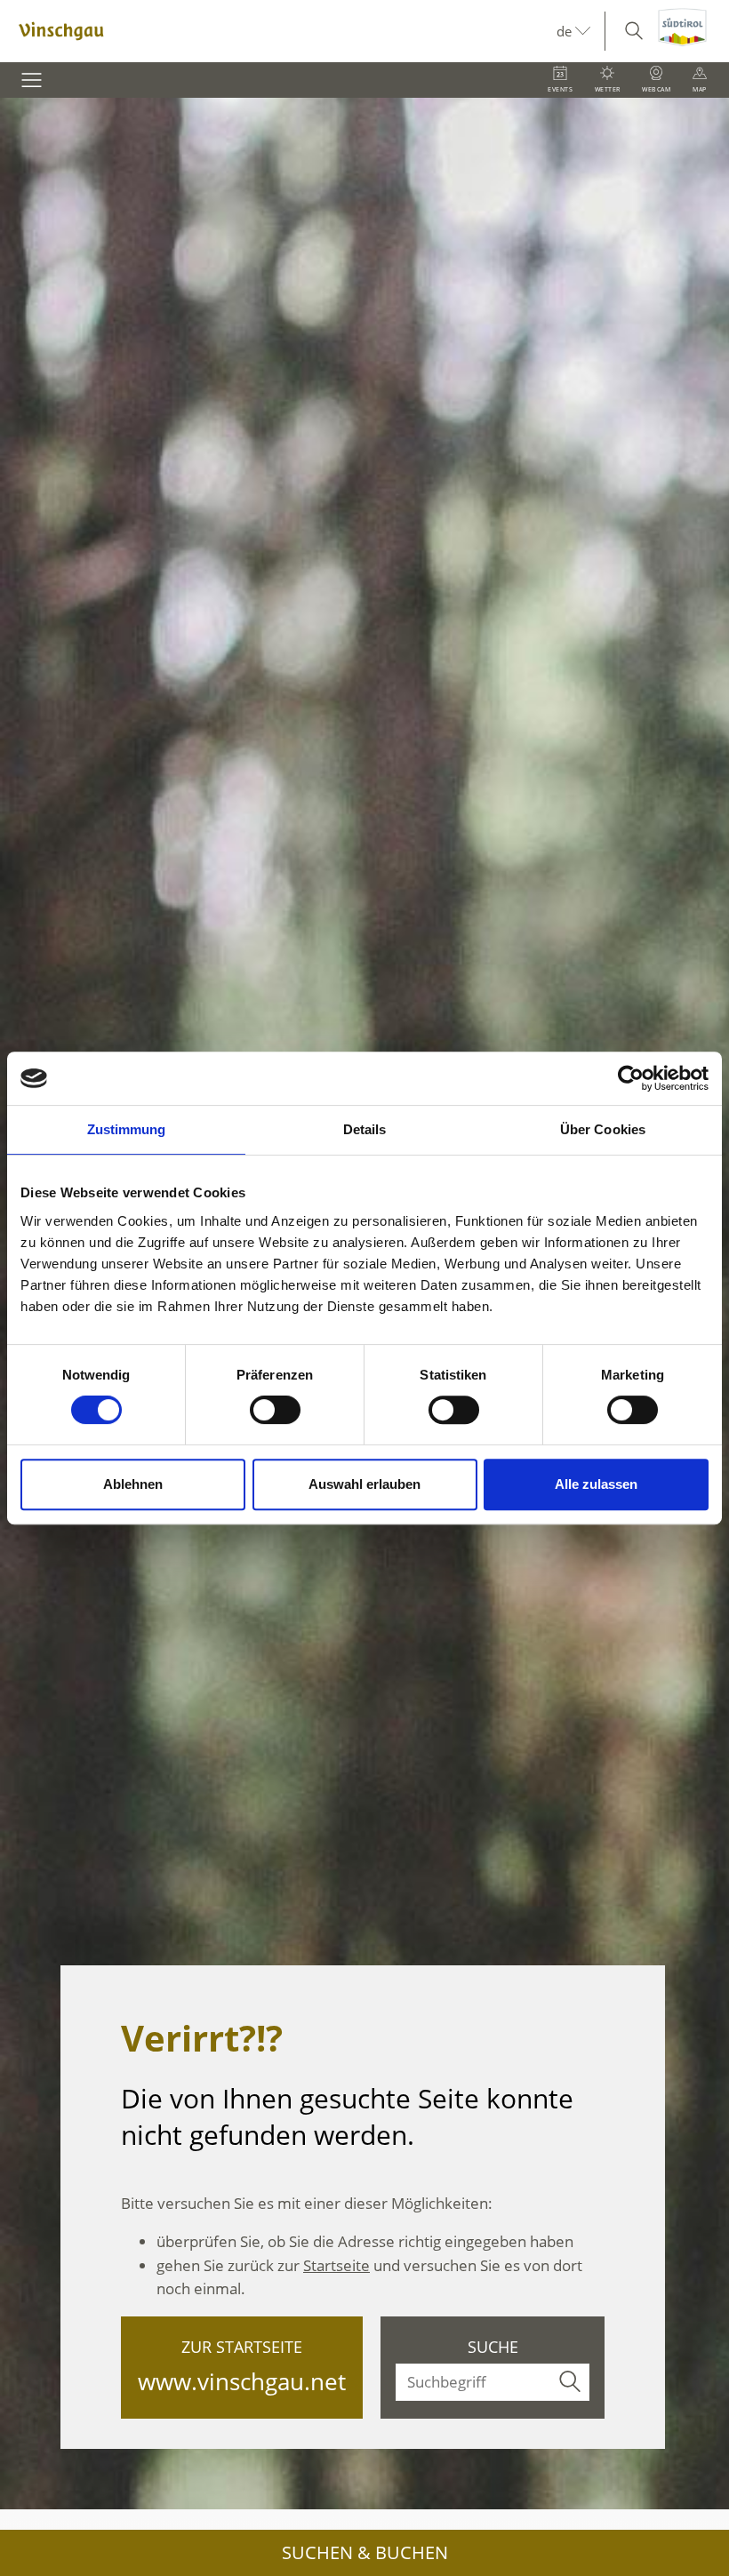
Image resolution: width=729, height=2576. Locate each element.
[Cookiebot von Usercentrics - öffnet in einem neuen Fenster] (631, 1078)
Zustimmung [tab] (127, 1129)
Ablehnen (133, 1484)
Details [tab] (365, 1129)
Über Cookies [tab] (603, 1129)
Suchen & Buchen (365, 2552)
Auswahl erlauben (364, 1484)
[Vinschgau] (278, 31)
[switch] (275, 1410)
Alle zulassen (596, 1484)
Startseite (336, 2265)
